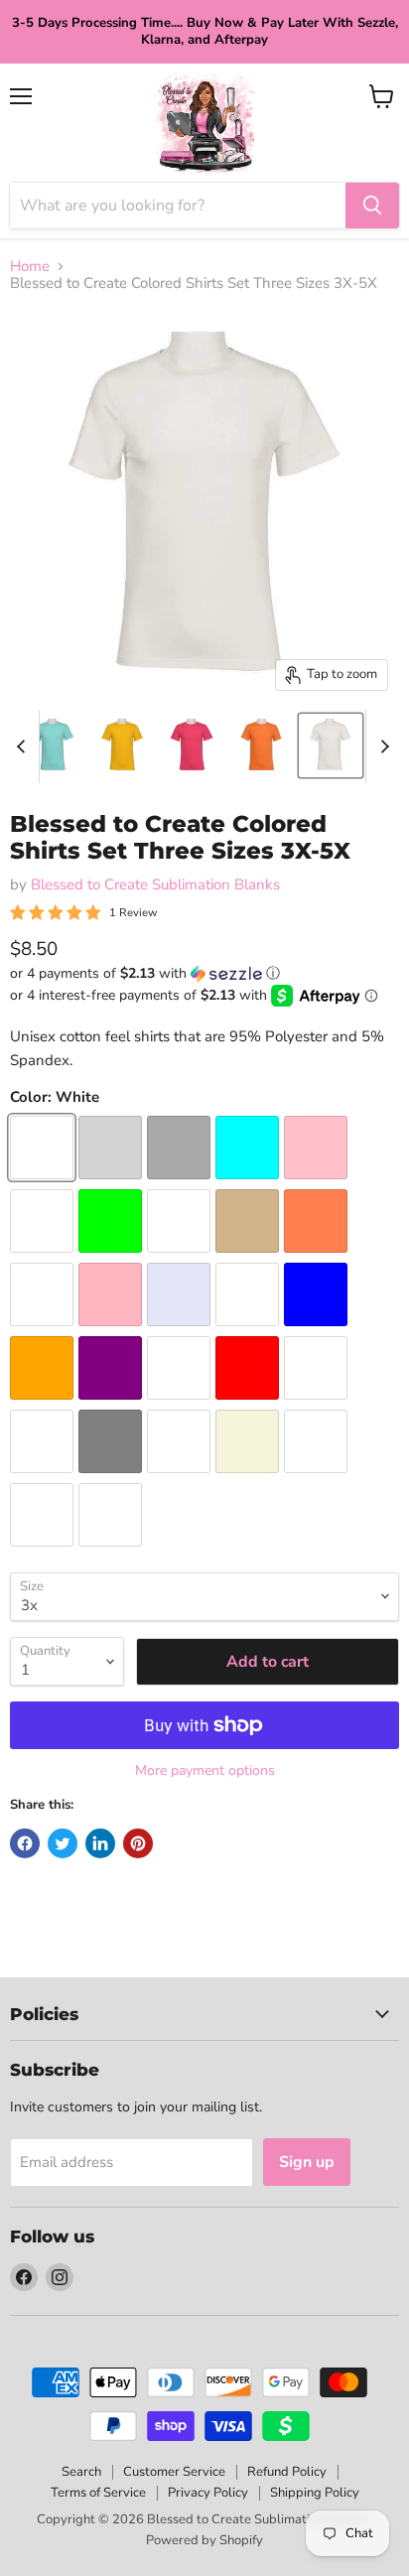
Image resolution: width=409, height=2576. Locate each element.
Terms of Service (98, 2493)
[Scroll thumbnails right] (381, 746)
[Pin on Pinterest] (138, 1843)
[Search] (372, 205)
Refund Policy (287, 2472)
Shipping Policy (315, 2493)
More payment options (205, 1771)
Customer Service (174, 2472)
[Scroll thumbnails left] (24, 746)
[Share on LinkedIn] (100, 1843)
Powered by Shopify (204, 2540)
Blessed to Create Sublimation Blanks (155, 884)
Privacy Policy (208, 2493)
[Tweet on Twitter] (63, 1843)
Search (81, 2472)
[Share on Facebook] (25, 1843)
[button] (204, 973)
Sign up (307, 2162)
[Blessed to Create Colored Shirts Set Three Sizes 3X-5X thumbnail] (53, 746)
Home (30, 267)
